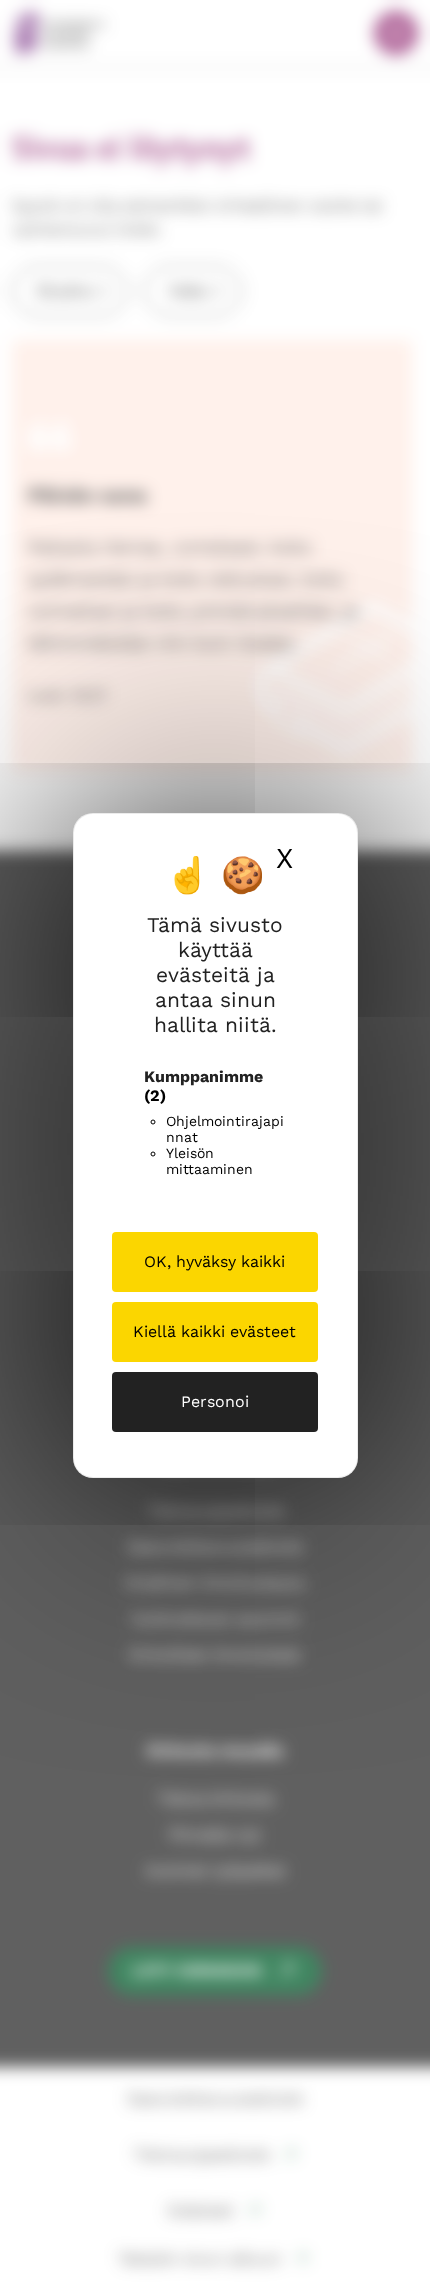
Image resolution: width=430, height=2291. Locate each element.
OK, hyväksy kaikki (214, 1261)
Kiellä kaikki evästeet (214, 1331)
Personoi (215, 1401)
